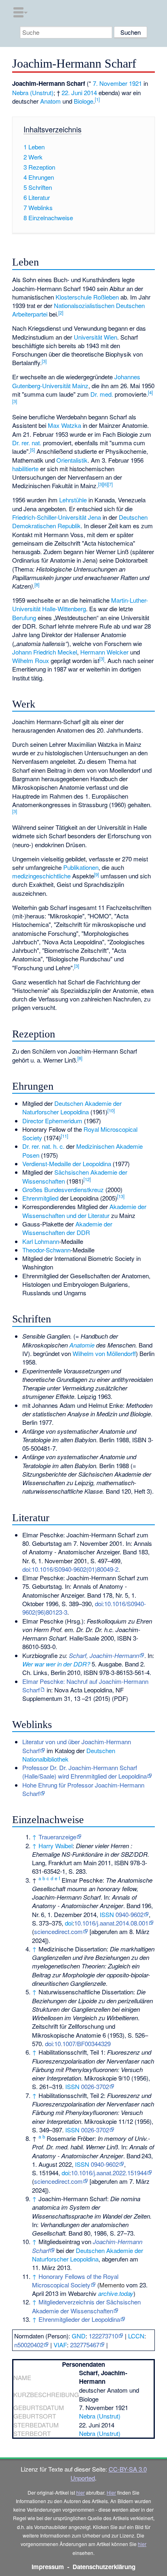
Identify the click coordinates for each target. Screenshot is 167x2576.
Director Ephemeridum (52, 1121)
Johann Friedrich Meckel (45, 652)
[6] (105, 484)
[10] (111, 1110)
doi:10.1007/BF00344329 (78, 2044)
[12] (87, 1179)
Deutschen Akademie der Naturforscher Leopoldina (72, 1107)
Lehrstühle (73, 500)
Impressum (48, 2567)
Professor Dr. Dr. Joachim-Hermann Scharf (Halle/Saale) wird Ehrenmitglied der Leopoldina (85, 1772)
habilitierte (25, 469)
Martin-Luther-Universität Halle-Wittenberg (80, 604)
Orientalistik (72, 460)
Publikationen (81, 867)
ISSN (107, 1914)
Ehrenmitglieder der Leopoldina (79, 2319)
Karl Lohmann (41, 1241)
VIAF (60, 2345)
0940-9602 (130, 1914)
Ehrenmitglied (40, 1198)
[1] (97, 99)
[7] (110, 484)
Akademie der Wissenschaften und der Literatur (84, 1211)
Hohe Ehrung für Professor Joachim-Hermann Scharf (83, 1789)
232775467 (85, 2345)
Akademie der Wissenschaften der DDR (67, 1228)
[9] (96, 874)
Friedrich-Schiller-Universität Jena (57, 517)
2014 (90, 92)
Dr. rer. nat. (27, 443)
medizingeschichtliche (41, 876)
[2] (61, 312)
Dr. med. (102, 394)
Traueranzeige (57, 1837)
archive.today (116, 2293)
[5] (32, 450)
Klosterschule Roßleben (87, 297)
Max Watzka (64, 425)
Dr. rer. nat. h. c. (43, 1146)
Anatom (50, 101)
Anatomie (82, 1345)
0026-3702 (95, 2086)
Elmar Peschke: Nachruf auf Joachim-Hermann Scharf (85, 1685)
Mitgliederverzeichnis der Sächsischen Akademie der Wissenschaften (86, 2306)
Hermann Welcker (104, 652)
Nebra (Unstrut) (33, 92)
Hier (111, 2492)
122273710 (103, 2336)
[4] (150, 392)
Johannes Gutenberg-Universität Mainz (76, 381)
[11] (64, 1136)
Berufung (24, 617)
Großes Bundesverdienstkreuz (63, 1189)
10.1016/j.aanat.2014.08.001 (111, 1923)
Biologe (83, 101)
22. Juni (72, 92)
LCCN (136, 2336)
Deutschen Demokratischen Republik (80, 521)
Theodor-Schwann (46, 1250)
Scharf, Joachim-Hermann (104, 1655)
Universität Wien (95, 337)
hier (80, 2492)
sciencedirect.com (58, 1931)
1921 (135, 83)
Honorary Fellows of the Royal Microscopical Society (75, 2281)
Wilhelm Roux (31, 660)
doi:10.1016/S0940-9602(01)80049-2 (70, 1569)
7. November (110, 83)
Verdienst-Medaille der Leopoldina (67, 1164)
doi (69, 1923)
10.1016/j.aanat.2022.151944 (109, 2173)
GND (79, 2336)
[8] (37, 584)
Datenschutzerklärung (104, 2567)
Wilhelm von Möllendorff (104, 1353)
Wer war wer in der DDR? (56, 1664)
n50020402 (29, 2345)
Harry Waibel (56, 1846)
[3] (44, 361)
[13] (121, 1196)
